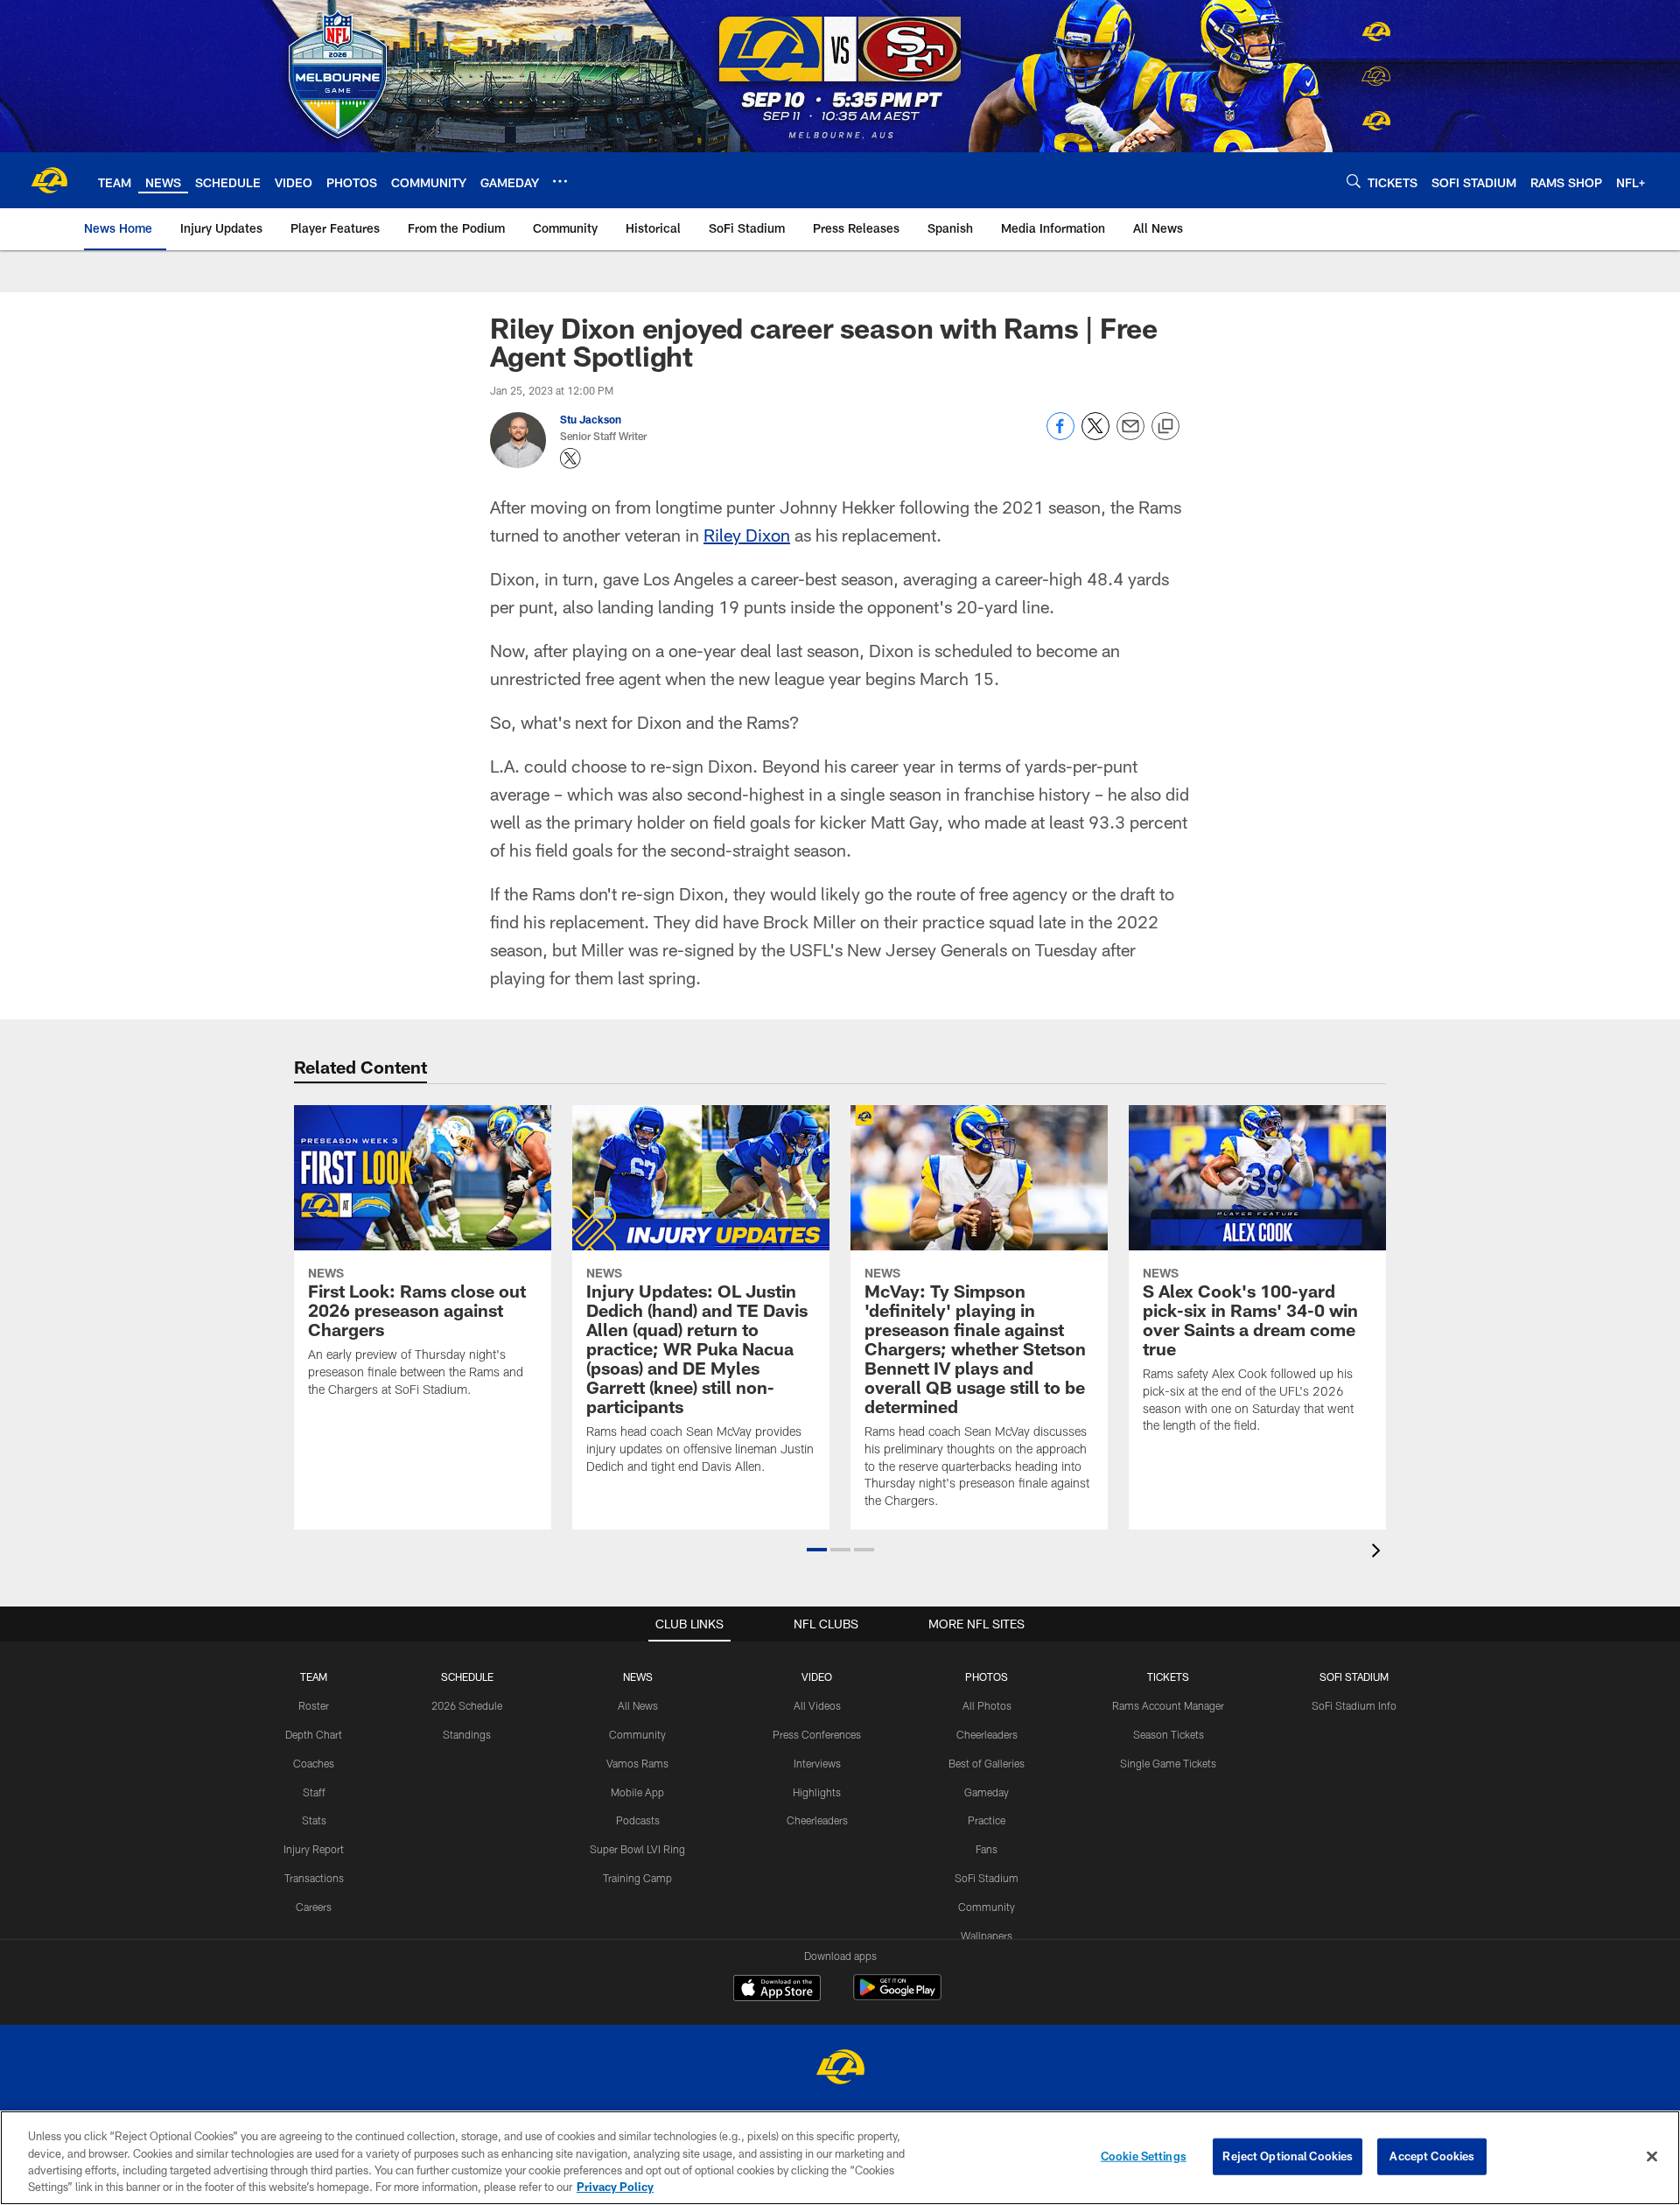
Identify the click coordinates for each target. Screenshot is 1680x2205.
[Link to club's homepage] (49, 180)
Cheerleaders (817, 1820)
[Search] (1354, 181)
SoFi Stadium (987, 1878)
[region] (840, 2158)
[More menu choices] (560, 181)
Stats (314, 1820)
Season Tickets (1169, 1734)
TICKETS (1168, 1676)
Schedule (467, 1676)
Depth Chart (314, 1734)
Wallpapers (987, 1935)
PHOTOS (987, 1676)
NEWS (638, 1676)
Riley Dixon (747, 535)
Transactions (314, 1878)
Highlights (817, 1792)
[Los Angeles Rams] (840, 2069)
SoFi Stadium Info (1354, 1705)
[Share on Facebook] (1060, 435)
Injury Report (314, 1849)
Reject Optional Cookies (1288, 2156)
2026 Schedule (467, 1705)
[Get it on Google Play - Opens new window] (897, 1996)
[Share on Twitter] (1095, 435)
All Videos (817, 1705)
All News (638, 1705)
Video (817, 1676)
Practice (987, 1820)
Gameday (987, 1792)
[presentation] (1379, 1553)
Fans (987, 1849)
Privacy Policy (615, 2187)
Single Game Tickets (1168, 1763)
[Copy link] (1165, 427)
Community (637, 1734)
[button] (817, 1550)
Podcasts (638, 1820)
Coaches (314, 1763)
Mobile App (637, 1792)
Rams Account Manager (1168, 1705)
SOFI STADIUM (1354, 1676)
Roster (314, 1705)
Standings (467, 1734)
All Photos (987, 1705)
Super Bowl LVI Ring (637, 1849)
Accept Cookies (1432, 2156)
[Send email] (1130, 435)
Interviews (817, 1763)
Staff (314, 1792)
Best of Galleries (987, 1763)
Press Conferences (817, 1734)
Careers (314, 1907)
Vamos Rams (637, 1763)
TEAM (314, 1676)
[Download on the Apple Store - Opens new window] (777, 1990)
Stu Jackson (591, 419)
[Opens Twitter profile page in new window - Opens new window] (570, 458)
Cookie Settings (1144, 2156)
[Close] (1652, 2156)
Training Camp (637, 1878)
